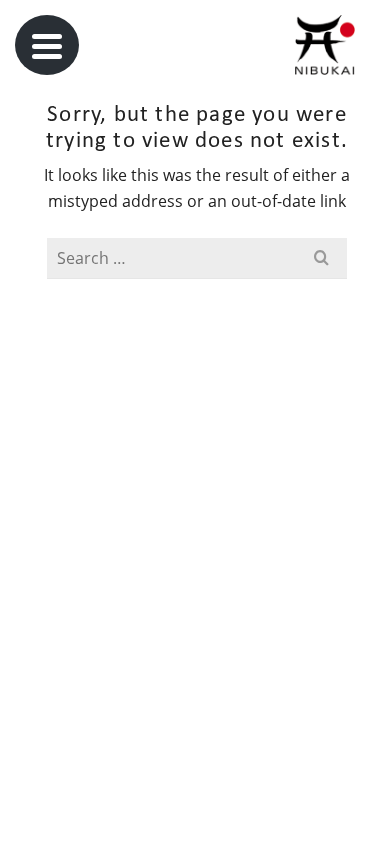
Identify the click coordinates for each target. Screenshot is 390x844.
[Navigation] (47, 45)
